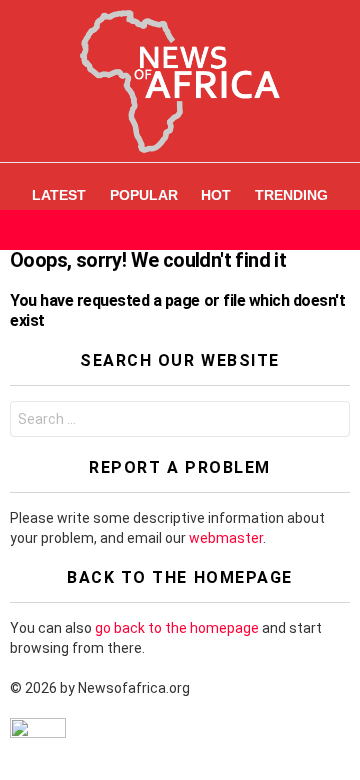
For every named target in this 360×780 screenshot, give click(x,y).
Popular (144, 195)
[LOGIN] (338, 230)
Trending (291, 195)
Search (330, 421)
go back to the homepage (177, 628)
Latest (59, 195)
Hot (216, 195)
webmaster (226, 538)
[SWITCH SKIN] (304, 230)
